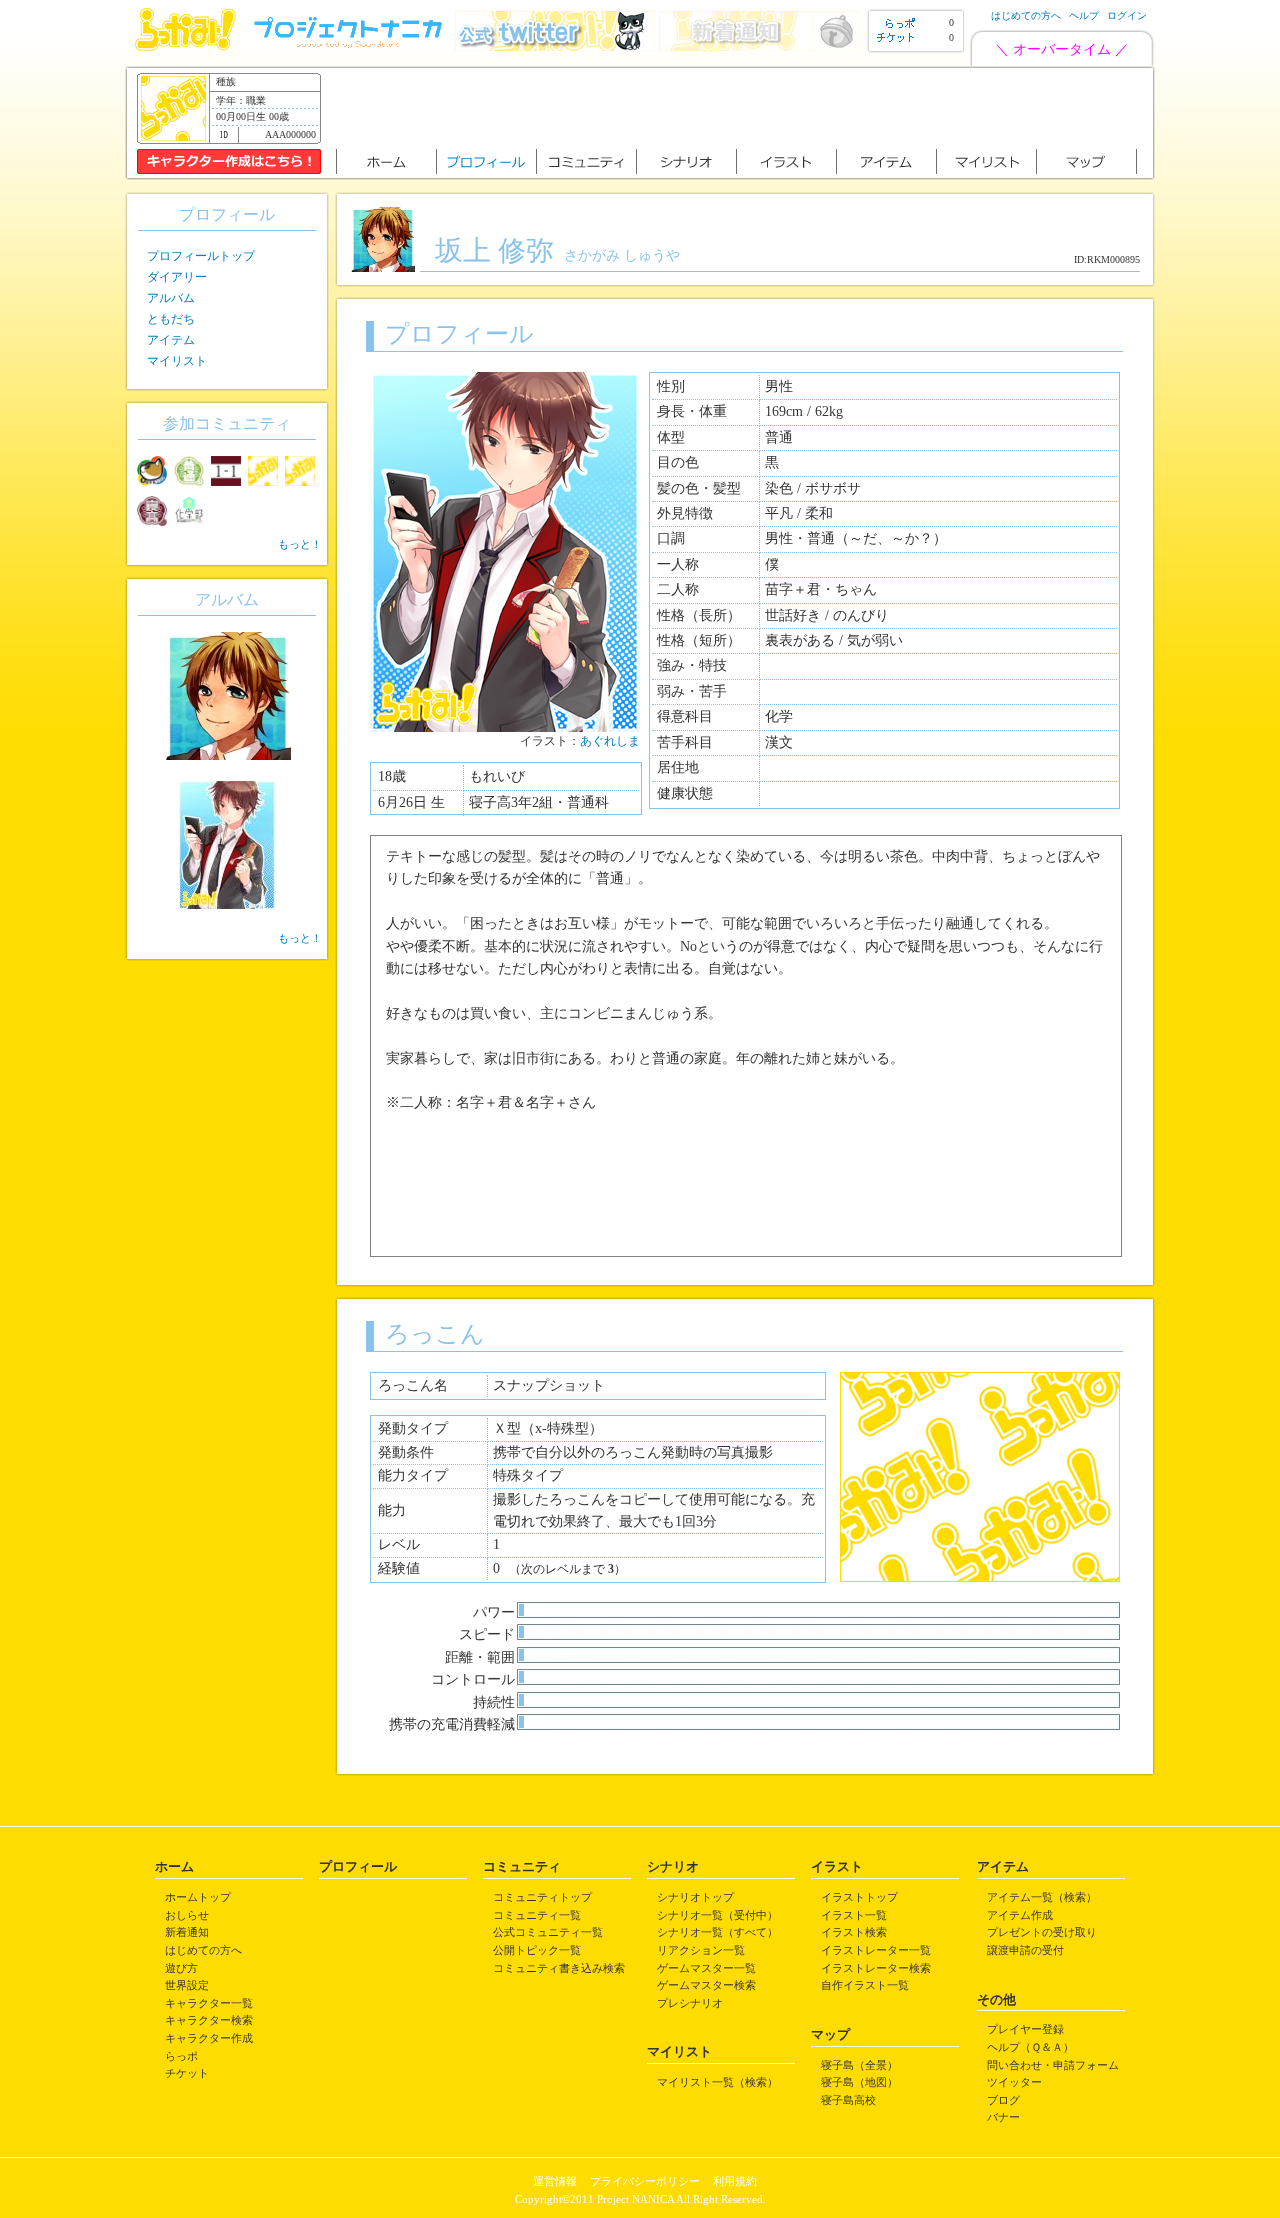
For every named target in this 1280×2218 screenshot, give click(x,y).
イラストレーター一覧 (876, 1950)
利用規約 (735, 2181)
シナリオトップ (695, 1897)
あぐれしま (610, 741)
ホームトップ (198, 1897)
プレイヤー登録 (1025, 2029)
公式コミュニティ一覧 (548, 1932)
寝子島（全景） (859, 2065)
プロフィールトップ (201, 256)
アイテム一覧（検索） (1042, 1897)
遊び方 (181, 1968)
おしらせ (187, 1915)
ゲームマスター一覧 (706, 1968)
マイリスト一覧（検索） (717, 2082)
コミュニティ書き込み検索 (559, 1968)
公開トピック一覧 (537, 1950)
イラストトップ (859, 1897)
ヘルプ (1084, 15)
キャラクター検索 (209, 2020)
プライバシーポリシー (645, 2181)
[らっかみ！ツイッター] (555, 46)
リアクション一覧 (701, 1950)
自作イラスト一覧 (865, 1985)
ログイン (1127, 15)
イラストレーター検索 (876, 1968)
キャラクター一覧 (209, 2003)
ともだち (171, 319)
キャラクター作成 (209, 2038)
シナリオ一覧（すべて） (717, 1932)
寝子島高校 (848, 2100)
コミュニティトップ (542, 1897)
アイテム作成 (1020, 1915)
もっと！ (300, 544)
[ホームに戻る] (185, 46)
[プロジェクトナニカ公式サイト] (351, 46)
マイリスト (177, 361)
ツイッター (1014, 2082)
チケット (187, 2073)
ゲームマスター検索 (706, 1985)
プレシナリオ (690, 2003)
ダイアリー (177, 277)
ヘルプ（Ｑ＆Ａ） (1030, 2047)
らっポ (181, 2056)
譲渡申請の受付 (1025, 1950)
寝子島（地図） (859, 2082)
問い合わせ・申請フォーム (1053, 2065)
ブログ (1003, 2100)
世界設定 (187, 1985)
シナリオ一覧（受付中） (717, 1915)
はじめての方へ (1026, 15)
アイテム (171, 340)
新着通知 (187, 1932)
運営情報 (555, 2181)
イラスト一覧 (854, 1915)
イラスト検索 (854, 1932)
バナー (1003, 2117)
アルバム (171, 298)
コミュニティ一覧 (537, 1915)
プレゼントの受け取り (1042, 1932)
